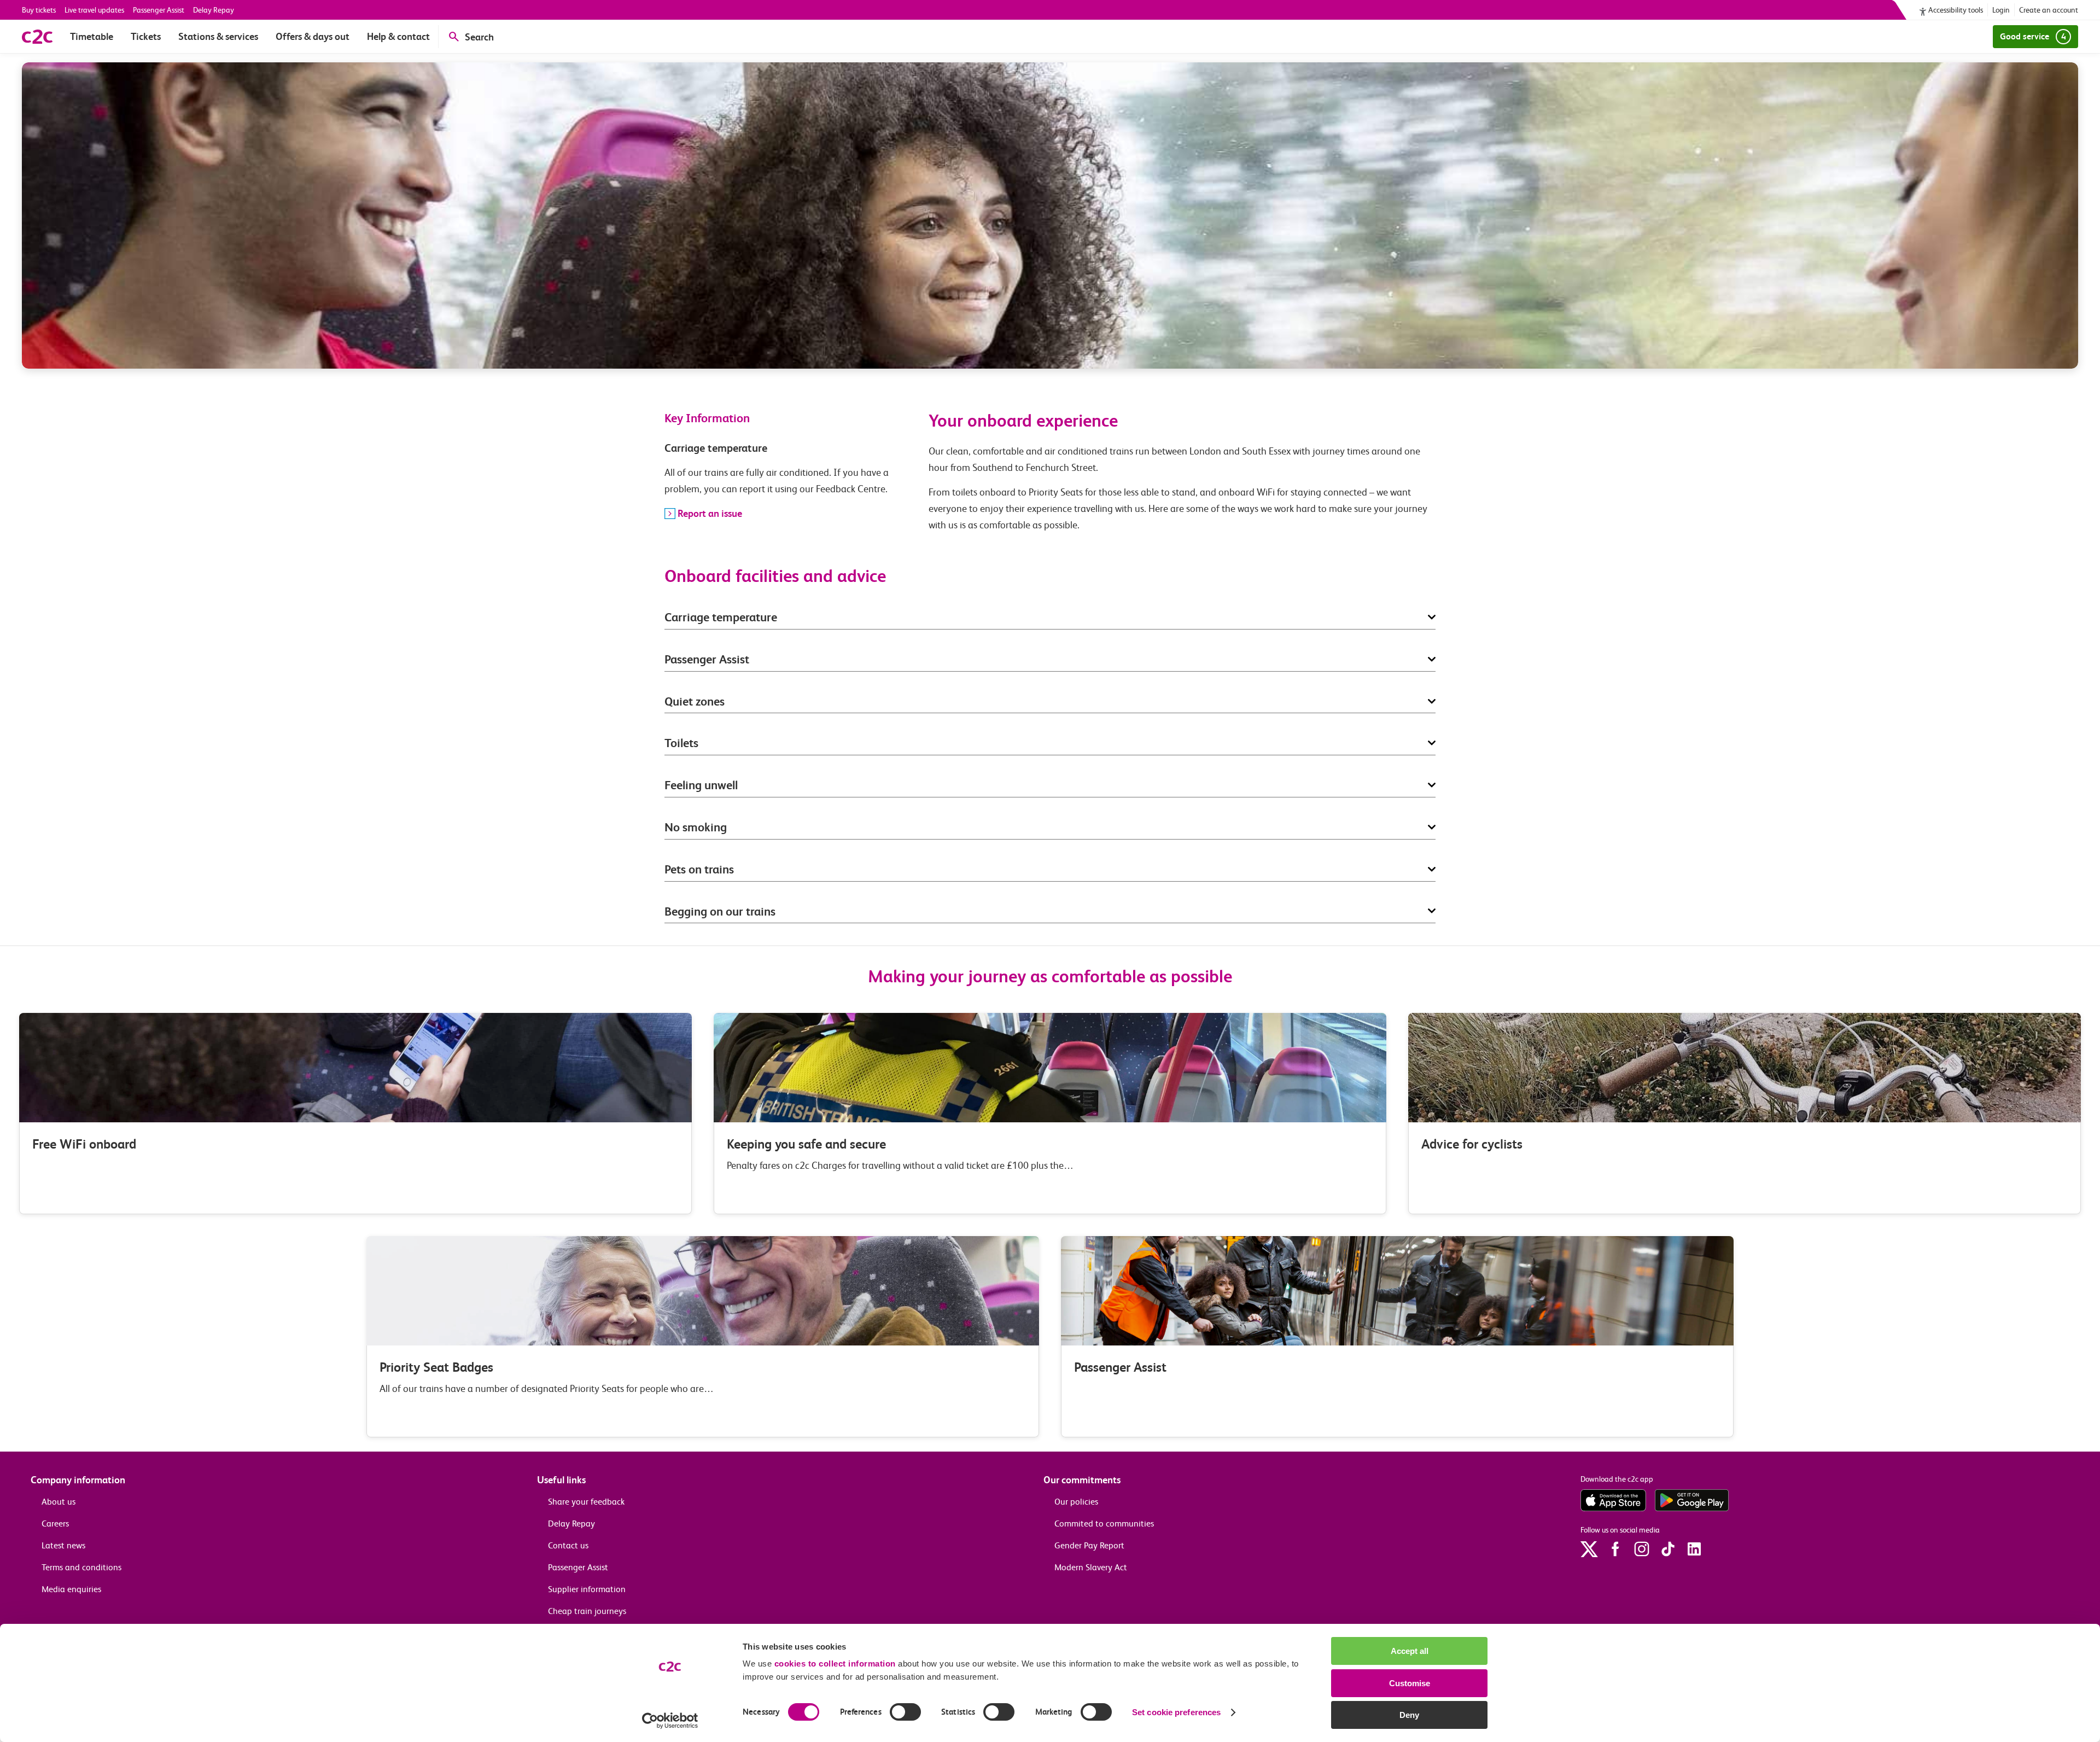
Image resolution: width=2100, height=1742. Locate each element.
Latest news (63, 1545)
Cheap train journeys (587, 1611)
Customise (1410, 1683)
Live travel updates (94, 10)
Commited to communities (1104, 1523)
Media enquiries (71, 1589)
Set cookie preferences (1176, 1712)
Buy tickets (39, 10)
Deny (1409, 1715)
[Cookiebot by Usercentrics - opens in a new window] (670, 1721)
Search (479, 37)
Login (2001, 10)
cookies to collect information (835, 1664)
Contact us (568, 1545)
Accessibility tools (1956, 10)
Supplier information (587, 1589)
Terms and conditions (81, 1567)
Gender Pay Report (1089, 1545)
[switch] (905, 1712)
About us (59, 1502)
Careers (55, 1523)
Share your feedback (586, 1502)
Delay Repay (214, 10)
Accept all (1410, 1651)
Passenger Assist (159, 10)
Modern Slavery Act (1091, 1567)
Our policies (1076, 1502)
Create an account (2049, 10)
